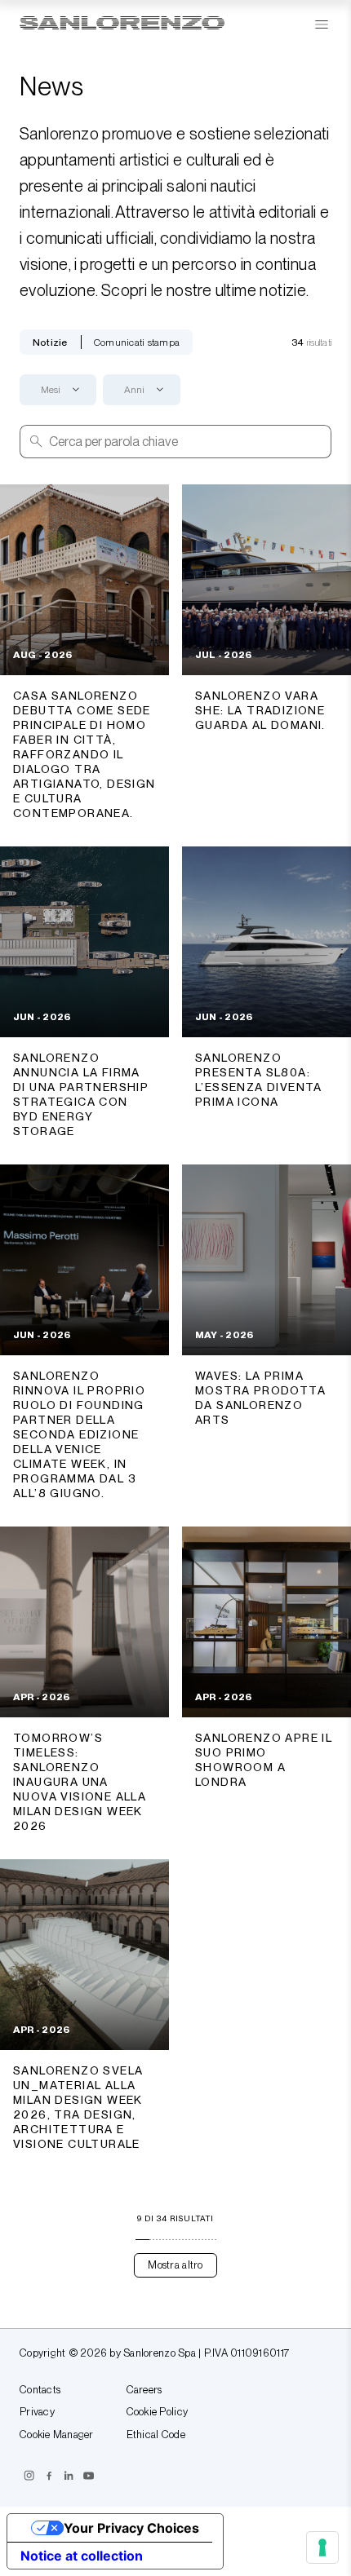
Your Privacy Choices (131, 2528)
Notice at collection (82, 2556)
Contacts (40, 2390)
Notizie (50, 342)
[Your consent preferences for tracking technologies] (322, 2547)
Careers (144, 2390)
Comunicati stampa (137, 342)
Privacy (37, 2412)
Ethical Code (156, 2435)
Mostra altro (175, 2265)
